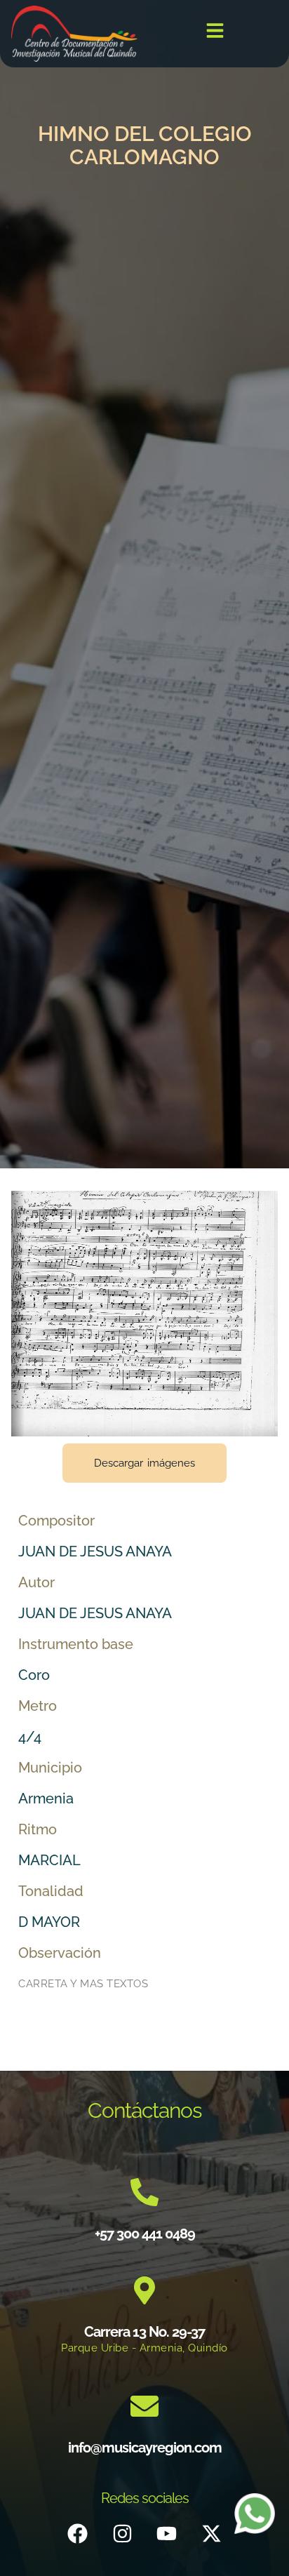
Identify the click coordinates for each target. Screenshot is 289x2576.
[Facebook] (78, 2533)
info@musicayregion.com (145, 2448)
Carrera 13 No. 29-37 (144, 2332)
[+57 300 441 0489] (144, 2192)
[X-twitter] (211, 2533)
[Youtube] (167, 2533)
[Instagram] (122, 2533)
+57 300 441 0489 (145, 2234)
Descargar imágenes (144, 1463)
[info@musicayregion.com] (144, 2406)
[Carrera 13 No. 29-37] (144, 2290)
